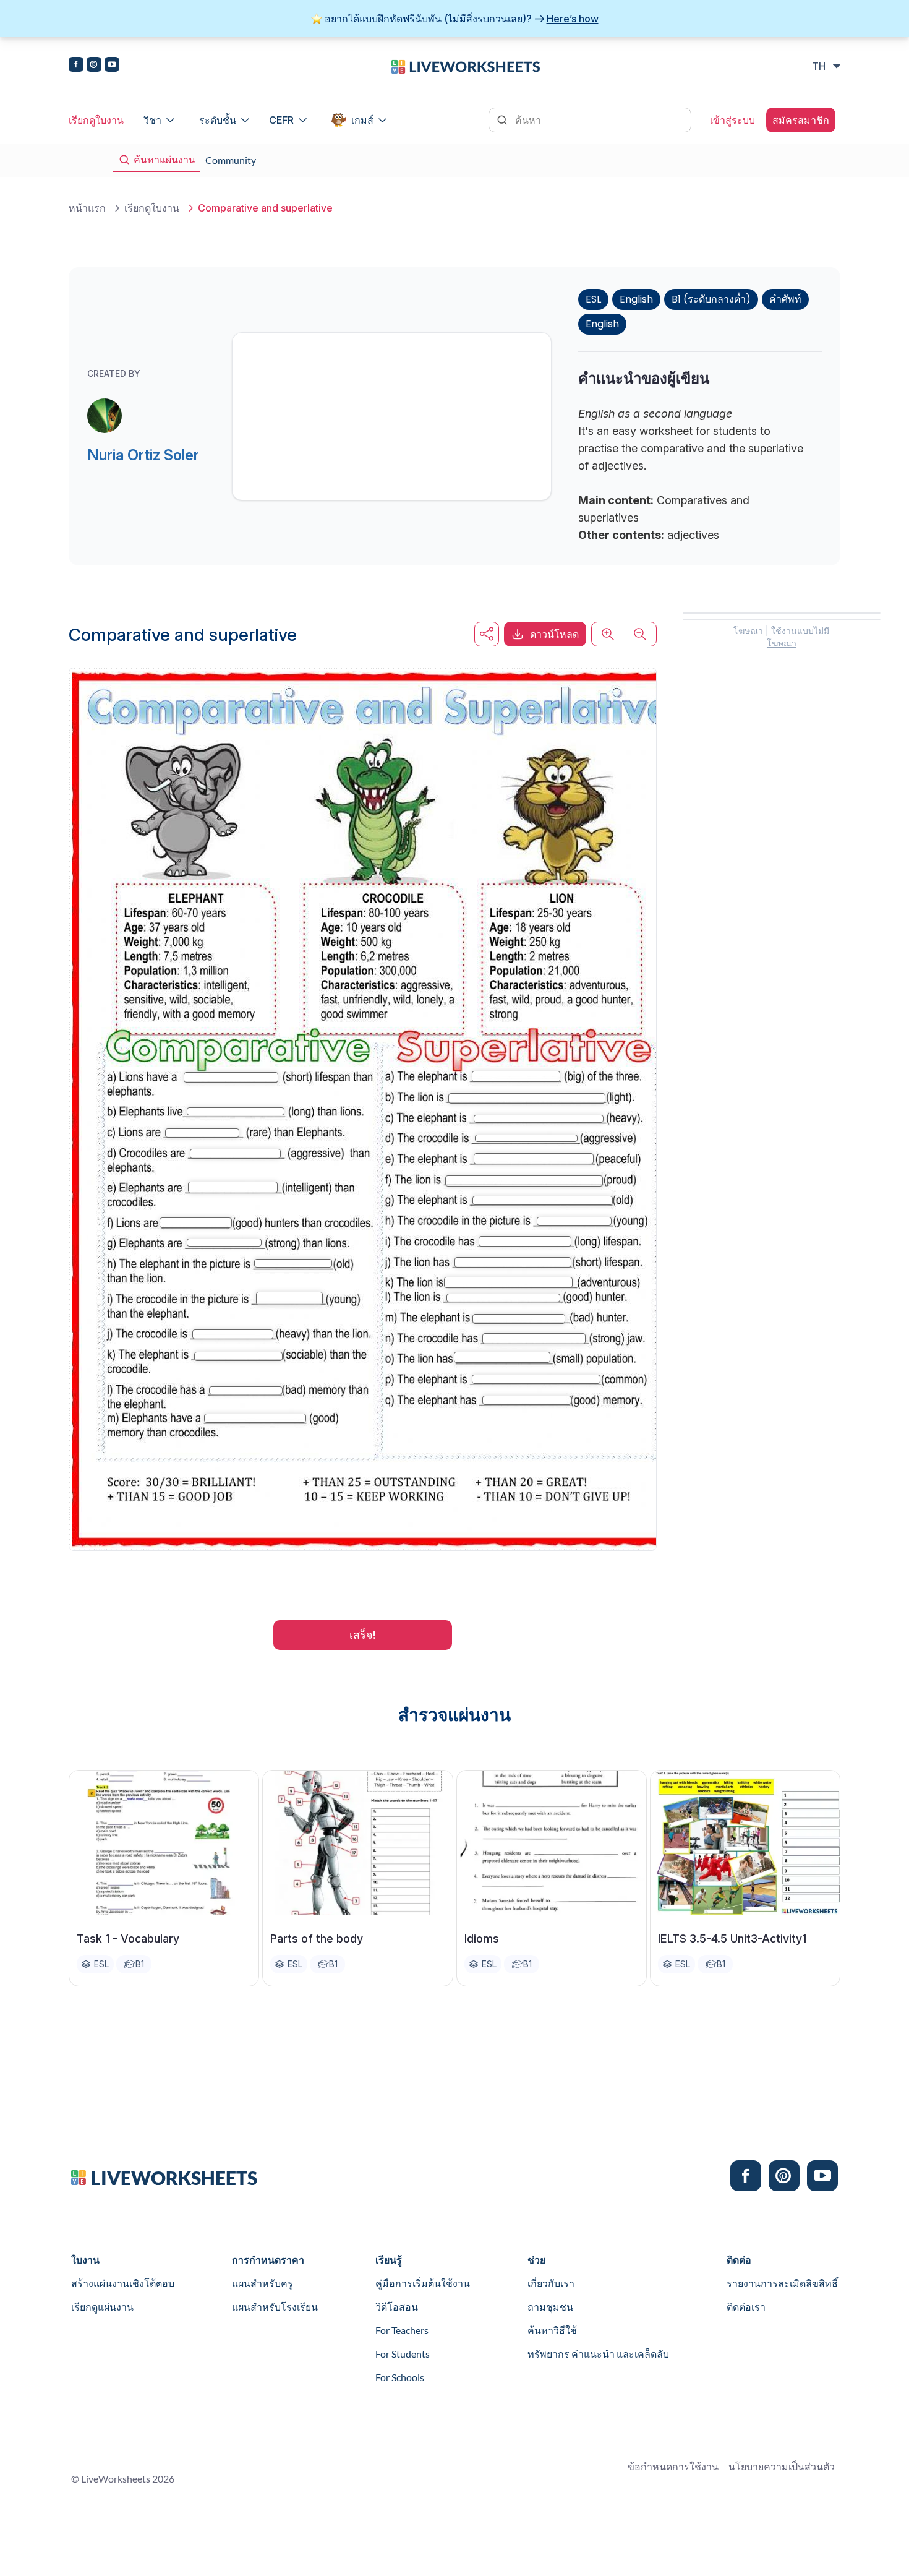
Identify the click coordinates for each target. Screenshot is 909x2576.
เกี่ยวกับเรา (551, 2283)
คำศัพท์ (785, 299)
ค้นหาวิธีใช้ (552, 2330)
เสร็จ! (363, 1635)
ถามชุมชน (550, 2307)
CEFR (281, 120)
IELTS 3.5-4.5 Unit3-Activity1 (732, 1938)
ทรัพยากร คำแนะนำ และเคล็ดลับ (598, 2354)
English (636, 299)
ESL (593, 299)
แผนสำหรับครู (262, 2283)
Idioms (482, 1938)
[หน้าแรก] (466, 66)
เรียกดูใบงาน (96, 120)
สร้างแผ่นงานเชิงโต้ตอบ (123, 2283)
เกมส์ (362, 120)
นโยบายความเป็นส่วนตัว (782, 2466)
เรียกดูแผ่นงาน (102, 2307)
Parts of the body (317, 1938)
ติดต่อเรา (746, 2307)
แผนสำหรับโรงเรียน (275, 2307)
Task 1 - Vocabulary (128, 1938)
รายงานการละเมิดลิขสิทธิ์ (782, 2283)
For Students (403, 2354)
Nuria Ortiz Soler (143, 455)
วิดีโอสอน (397, 2307)
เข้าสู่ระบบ (732, 120)
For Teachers (402, 2330)
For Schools (400, 2377)
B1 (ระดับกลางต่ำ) (711, 299)
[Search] (503, 119)
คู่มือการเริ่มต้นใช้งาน (423, 2283)
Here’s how (573, 19)
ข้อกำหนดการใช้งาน (673, 2466)
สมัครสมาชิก (801, 120)
